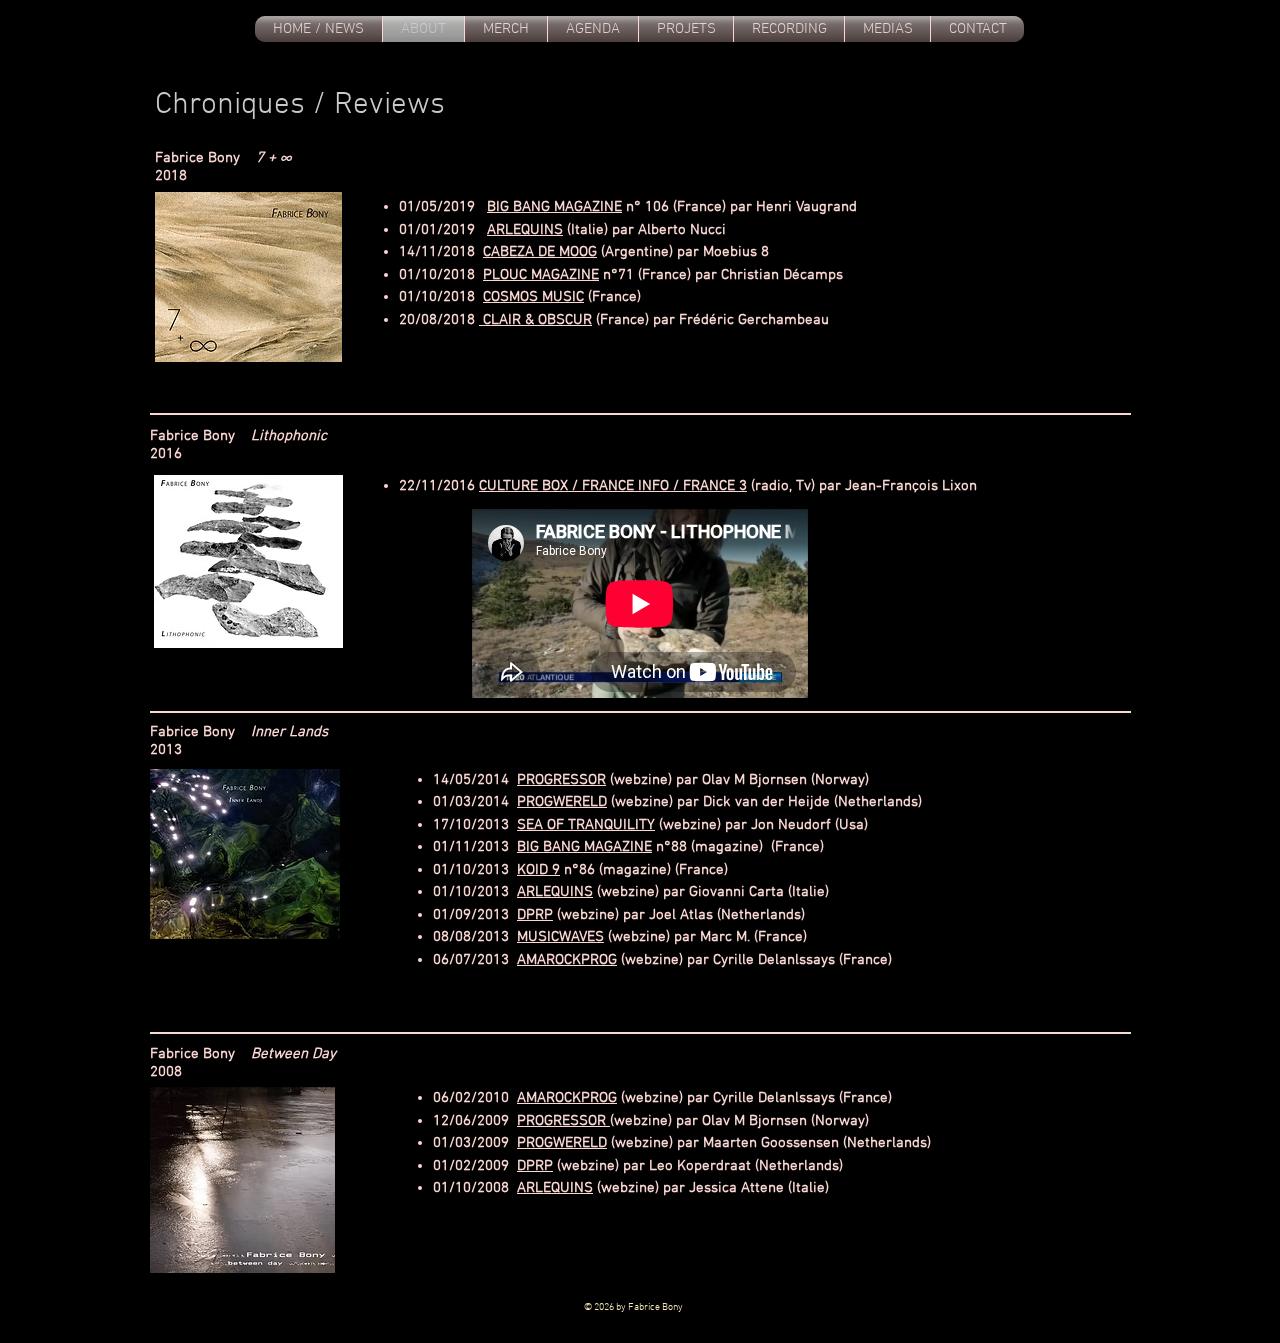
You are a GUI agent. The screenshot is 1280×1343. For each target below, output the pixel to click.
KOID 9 (538, 870)
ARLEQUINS (525, 230)
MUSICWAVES (560, 937)
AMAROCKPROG (567, 960)
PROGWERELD (562, 802)
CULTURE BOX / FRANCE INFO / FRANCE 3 (613, 486)
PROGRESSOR (561, 780)
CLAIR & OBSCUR (535, 320)
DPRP (535, 915)
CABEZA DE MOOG (540, 252)
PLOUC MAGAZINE (541, 275)
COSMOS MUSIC (533, 297)
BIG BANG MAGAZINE (554, 207)
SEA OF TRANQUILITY (586, 825)
